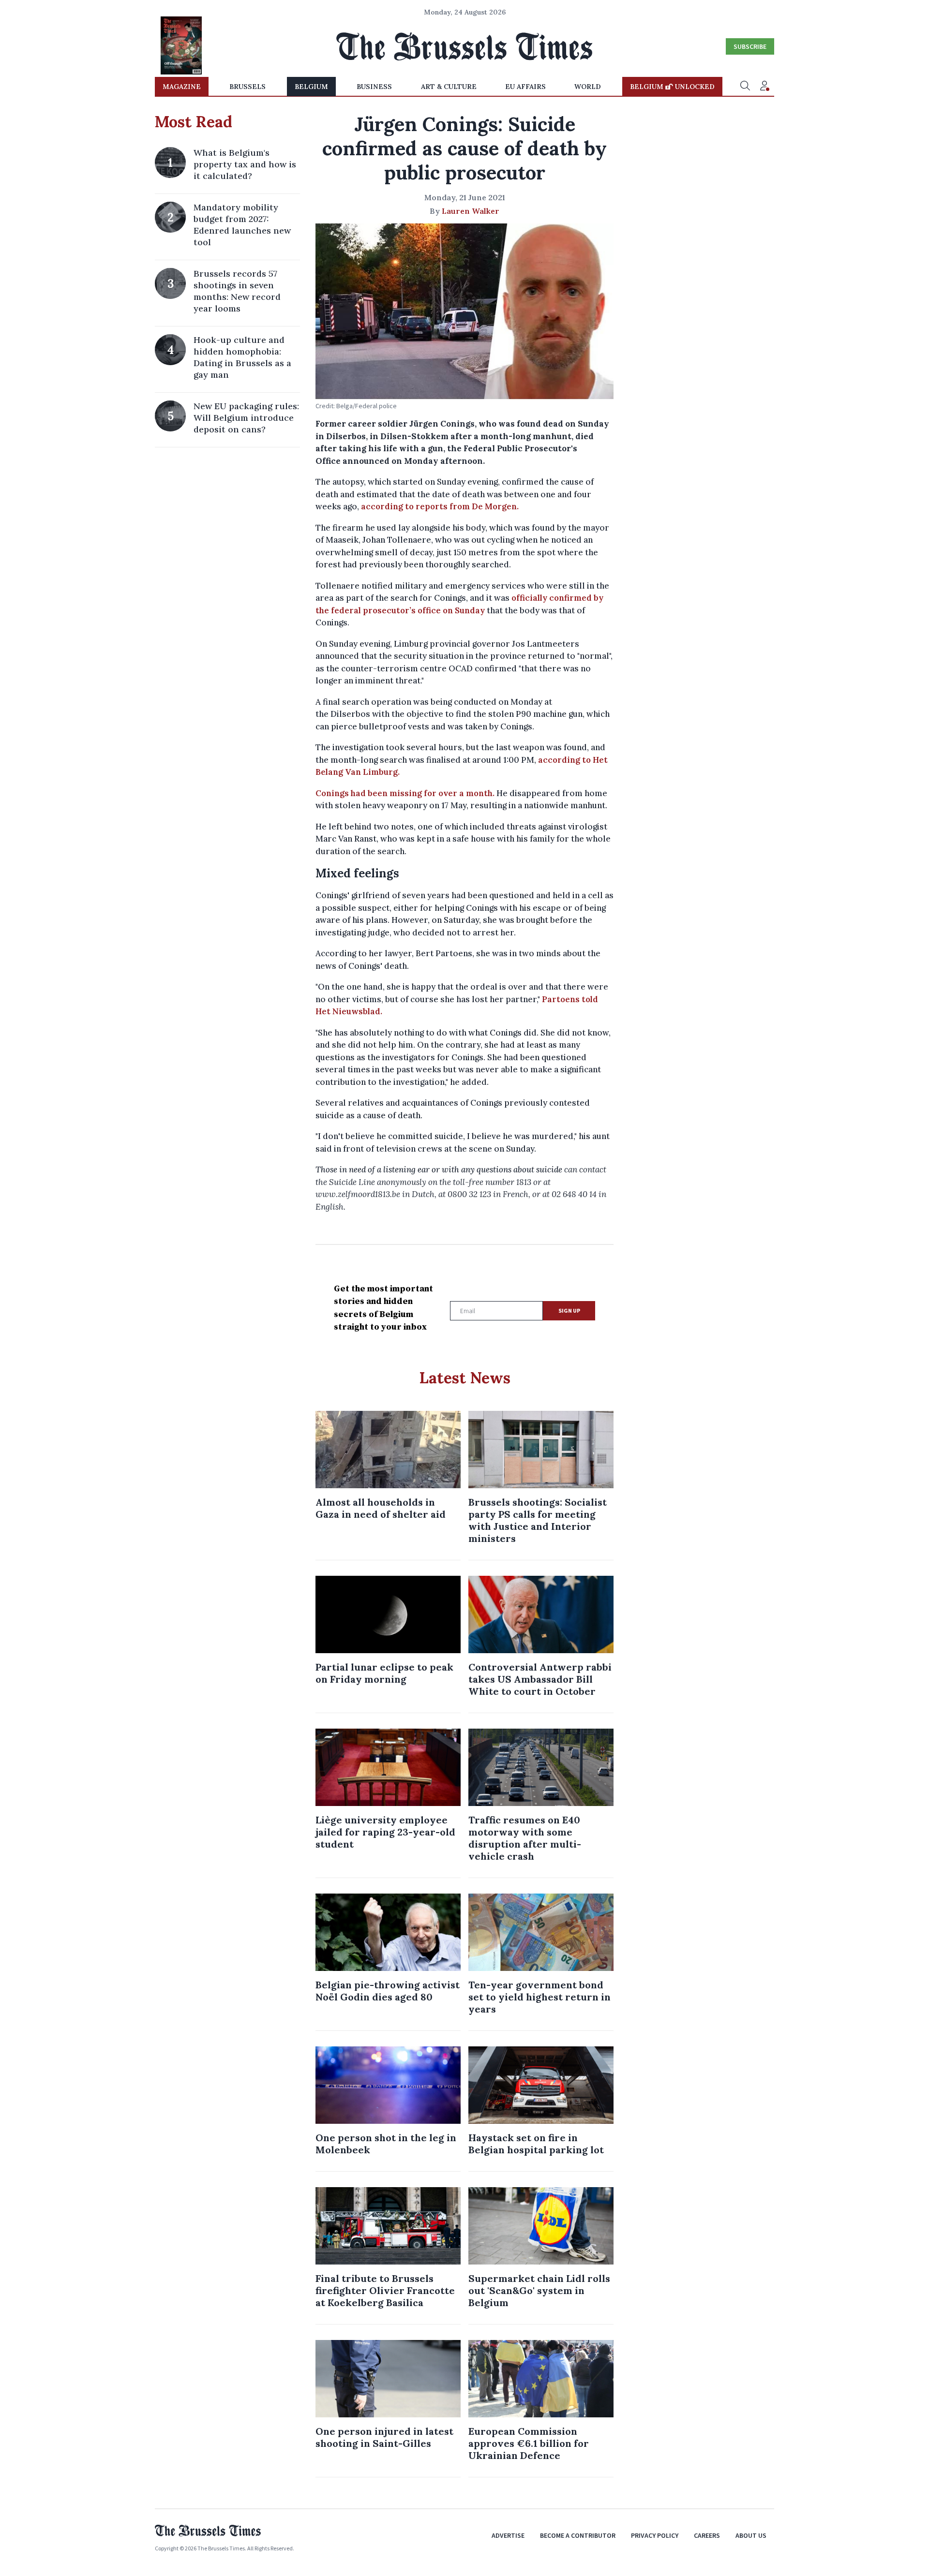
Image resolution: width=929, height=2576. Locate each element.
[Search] (745, 87)
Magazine (182, 87)
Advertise (508, 2535)
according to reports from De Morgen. (441, 506)
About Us (751, 2535)
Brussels (247, 87)
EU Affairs (525, 87)
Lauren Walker (471, 211)
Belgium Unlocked (672, 87)
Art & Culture (449, 87)
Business (374, 87)
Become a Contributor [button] (578, 2535)
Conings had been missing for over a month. (405, 793)
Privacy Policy (655, 2535)
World (588, 87)
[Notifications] (764, 87)
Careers (707, 2535)
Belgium (311, 87)
